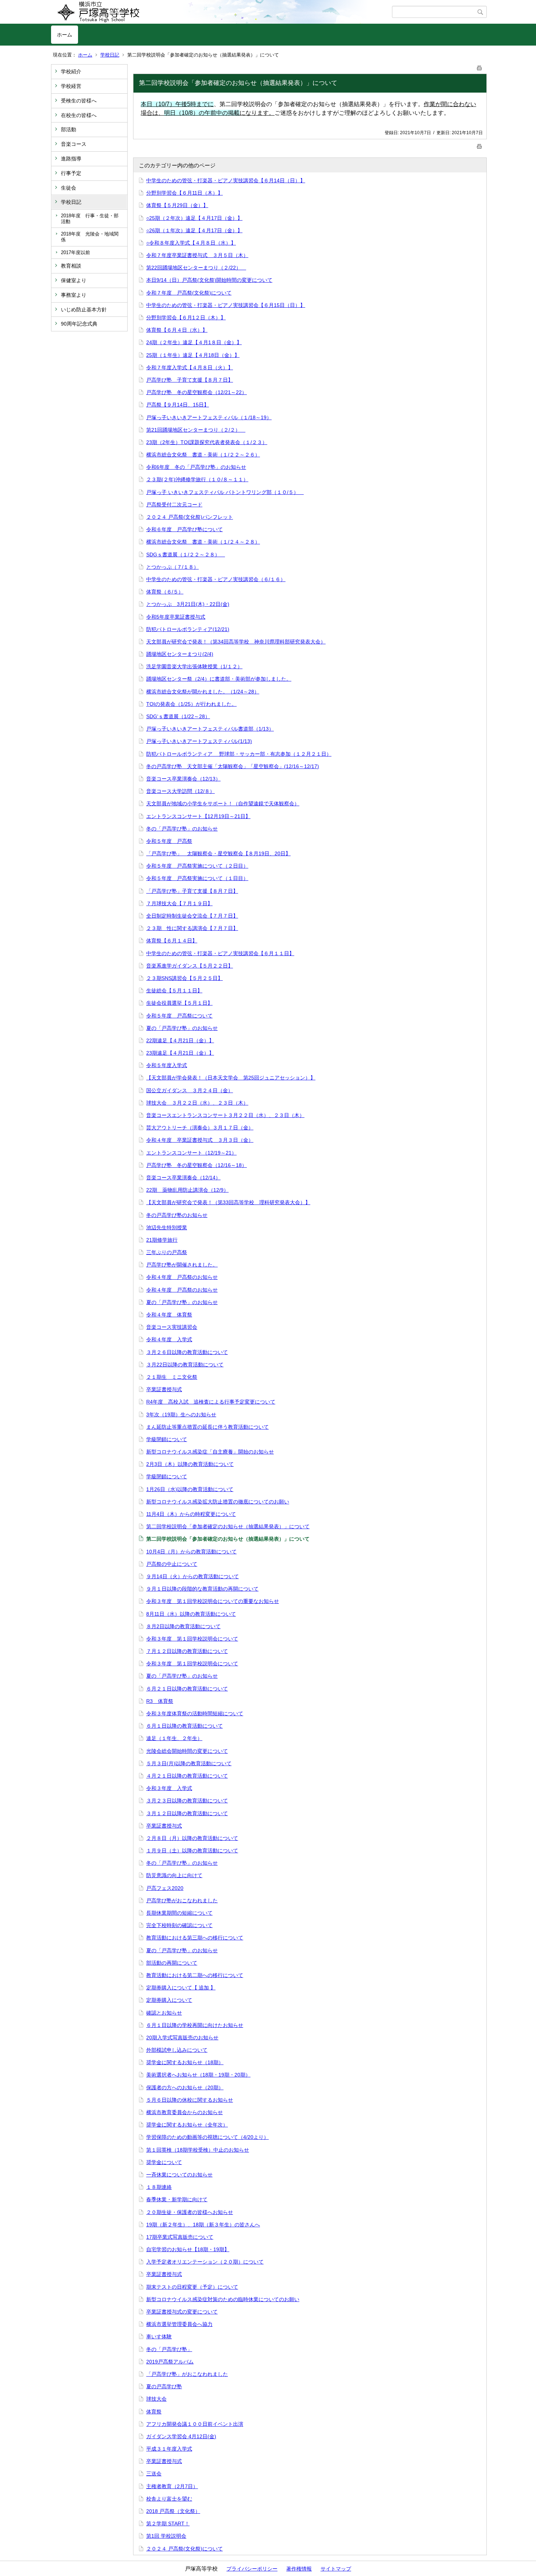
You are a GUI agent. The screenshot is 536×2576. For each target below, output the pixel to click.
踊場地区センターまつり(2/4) (180, 654)
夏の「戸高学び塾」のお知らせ (182, 1028)
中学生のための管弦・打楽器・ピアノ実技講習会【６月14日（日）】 (226, 180)
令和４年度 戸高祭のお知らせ (182, 1277)
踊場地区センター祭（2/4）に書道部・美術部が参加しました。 (219, 679)
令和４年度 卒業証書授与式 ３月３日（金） (200, 1140)
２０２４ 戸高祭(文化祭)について (185, 2549)
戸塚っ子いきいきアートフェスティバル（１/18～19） (209, 417)
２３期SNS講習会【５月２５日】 (185, 978)
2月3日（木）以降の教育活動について (190, 1464)
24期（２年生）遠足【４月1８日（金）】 (194, 342)
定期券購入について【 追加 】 (181, 1988)
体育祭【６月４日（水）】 (177, 330)
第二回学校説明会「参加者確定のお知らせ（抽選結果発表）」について (228, 1526)
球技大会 (156, 2399)
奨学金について (164, 2162)
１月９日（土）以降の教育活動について (192, 1851)
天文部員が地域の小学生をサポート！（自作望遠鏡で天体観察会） (223, 803)
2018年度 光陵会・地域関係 (90, 237)
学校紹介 (71, 71)
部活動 (69, 129)
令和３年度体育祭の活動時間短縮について (195, 1713)
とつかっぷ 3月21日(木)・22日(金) (188, 604)
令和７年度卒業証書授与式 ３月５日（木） (197, 255)
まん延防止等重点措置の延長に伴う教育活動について (207, 1427)
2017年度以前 (75, 252)
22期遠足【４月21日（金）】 (180, 1040)
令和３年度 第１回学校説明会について (192, 1639)
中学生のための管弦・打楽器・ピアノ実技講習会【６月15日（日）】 (226, 305)
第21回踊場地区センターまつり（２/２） (196, 430)
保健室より (74, 280)
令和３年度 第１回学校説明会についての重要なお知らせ (213, 1601)
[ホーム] (222, 12)
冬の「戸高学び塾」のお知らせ (182, 829)
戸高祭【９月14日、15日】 (178, 405)
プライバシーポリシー (252, 2569)
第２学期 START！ (168, 2524)
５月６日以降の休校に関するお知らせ (190, 2100)
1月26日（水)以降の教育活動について (190, 1489)
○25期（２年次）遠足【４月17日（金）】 (194, 218)
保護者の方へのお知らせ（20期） (185, 2087)
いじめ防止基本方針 (84, 310)
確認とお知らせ (164, 2013)
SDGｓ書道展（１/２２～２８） (186, 554)
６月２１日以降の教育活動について (187, 1689)
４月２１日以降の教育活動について (187, 1776)
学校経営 (71, 86)
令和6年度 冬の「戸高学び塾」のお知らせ (196, 467)
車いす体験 (159, 2336)
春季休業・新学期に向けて (177, 2199)
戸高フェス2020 (165, 1888)
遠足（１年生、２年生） (174, 1738)
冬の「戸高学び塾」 (169, 2349)
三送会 (154, 2474)
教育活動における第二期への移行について (195, 1975)
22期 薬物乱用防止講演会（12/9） (187, 1190)
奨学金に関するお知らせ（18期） (185, 2062)
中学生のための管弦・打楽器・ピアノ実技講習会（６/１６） (216, 579)
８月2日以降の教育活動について (183, 1626)
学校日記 (110, 55)
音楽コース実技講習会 (172, 1327)
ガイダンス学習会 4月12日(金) (181, 2436)
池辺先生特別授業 (167, 1227)
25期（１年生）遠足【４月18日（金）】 (193, 355)
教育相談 (71, 266)
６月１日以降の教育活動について (185, 1726)
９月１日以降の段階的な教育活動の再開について (202, 1589)
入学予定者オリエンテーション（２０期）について (205, 2262)
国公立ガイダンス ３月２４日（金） (190, 1090)
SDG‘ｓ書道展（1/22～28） (178, 716)
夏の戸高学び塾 (164, 2386)
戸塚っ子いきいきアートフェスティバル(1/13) (199, 741)
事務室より (74, 295)
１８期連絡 (159, 2187)
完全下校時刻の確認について (179, 1925)
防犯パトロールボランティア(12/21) (188, 629)
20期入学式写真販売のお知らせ (182, 2038)
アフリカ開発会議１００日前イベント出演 (195, 2424)
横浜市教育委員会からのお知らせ (185, 2112)
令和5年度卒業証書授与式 (176, 617)
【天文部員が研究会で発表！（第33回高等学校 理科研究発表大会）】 (228, 1202)
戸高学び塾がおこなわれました (182, 1900)
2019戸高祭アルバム (170, 2362)
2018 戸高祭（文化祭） (173, 2511)
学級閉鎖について (167, 1439)
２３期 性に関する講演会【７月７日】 (192, 928)
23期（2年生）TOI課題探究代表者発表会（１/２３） (207, 442)
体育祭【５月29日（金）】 (177, 205)
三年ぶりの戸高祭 (167, 1252)
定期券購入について (169, 2000)
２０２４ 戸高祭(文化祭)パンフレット (190, 517)
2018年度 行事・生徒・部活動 (90, 219)
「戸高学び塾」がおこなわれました (187, 2374)
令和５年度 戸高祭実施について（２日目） (197, 866)
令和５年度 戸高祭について (179, 1016)
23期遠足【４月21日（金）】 (180, 1053)
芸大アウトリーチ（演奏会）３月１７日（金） (200, 1128)
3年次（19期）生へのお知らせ (181, 1415)
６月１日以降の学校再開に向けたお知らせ (195, 2025)
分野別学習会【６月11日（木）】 (185, 193)
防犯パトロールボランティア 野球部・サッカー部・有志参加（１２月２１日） (239, 754)
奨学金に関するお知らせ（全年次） (187, 2125)
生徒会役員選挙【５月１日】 (179, 1003)
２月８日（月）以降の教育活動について (192, 1838)
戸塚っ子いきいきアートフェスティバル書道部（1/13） (210, 729)
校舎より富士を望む (169, 2499)
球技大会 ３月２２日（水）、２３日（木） (197, 1103)
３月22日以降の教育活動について (185, 1365)
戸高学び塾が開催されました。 (182, 1265)
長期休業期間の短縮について (179, 1913)
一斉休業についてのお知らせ (179, 2175)
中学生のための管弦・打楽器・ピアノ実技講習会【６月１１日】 (220, 953)
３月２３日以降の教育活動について (187, 1801)
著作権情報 (299, 2569)
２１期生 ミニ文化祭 (172, 1377)
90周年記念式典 (79, 324)
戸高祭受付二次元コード (174, 505)
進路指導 (71, 159)
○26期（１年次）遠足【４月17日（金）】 (194, 230)
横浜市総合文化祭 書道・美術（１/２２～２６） (203, 455)
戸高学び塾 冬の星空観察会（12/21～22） (197, 392)
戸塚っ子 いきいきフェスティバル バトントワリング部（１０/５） (225, 492)
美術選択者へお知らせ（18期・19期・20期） (198, 2075)
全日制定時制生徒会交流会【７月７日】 (192, 916)
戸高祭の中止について (172, 1564)
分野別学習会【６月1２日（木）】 (186, 318)
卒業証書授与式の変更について (182, 2312)
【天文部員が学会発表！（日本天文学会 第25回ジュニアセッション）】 (231, 1078)
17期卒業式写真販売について (180, 2237)
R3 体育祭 (160, 1701)
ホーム (65, 35)
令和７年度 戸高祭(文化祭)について (189, 293)
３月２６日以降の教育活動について (187, 1352)
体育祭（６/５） (165, 592)
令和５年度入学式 (167, 1065)
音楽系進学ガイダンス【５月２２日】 (190, 966)
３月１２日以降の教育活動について (187, 1813)
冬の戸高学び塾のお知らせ (177, 1215)
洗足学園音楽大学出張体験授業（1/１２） (194, 666)
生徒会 (69, 188)
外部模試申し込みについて (177, 2050)
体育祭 (154, 2412)
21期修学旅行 (162, 1240)
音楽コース (74, 144)
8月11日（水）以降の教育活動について (191, 1614)
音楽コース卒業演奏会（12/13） (183, 779)
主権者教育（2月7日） (172, 2486)
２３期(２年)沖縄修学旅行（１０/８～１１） (197, 479)
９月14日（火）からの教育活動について (193, 1576)
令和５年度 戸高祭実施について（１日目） (197, 878)
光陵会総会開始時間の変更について (187, 1751)
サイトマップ (336, 2569)
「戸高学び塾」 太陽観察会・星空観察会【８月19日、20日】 (218, 853)
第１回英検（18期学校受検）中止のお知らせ (198, 2150)
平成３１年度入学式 (169, 2449)
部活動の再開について (172, 1963)
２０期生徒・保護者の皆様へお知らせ (190, 2212)
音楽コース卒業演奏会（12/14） (183, 1178)
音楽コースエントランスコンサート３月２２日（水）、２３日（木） (225, 1115)
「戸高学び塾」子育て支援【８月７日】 (192, 891)
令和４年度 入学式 (169, 1339)
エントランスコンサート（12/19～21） (191, 1153)
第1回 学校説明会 (166, 2536)
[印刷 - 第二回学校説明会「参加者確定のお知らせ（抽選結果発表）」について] (479, 67)
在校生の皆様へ (79, 115)
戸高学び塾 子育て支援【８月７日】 (190, 380)
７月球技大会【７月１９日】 (179, 903)
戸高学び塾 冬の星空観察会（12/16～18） (197, 1165)
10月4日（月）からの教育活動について (191, 1552)
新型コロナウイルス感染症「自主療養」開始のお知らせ (210, 1452)
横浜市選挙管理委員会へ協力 (179, 2324)
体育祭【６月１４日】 (172, 941)
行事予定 (71, 173)
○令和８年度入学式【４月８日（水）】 (191, 243)
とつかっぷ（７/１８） (172, 567)
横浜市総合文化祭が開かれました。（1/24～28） (203, 692)
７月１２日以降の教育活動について (187, 1651)
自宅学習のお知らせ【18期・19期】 (188, 2249)
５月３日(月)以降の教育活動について (189, 1763)
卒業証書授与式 (164, 1389)
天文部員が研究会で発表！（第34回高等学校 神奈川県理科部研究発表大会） (236, 642)
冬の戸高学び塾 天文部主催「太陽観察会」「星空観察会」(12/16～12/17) (233, 766)
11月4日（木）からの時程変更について (191, 1514)
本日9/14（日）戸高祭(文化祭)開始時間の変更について (209, 280)
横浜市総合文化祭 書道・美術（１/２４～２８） (203, 542)
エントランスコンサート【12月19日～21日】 (198, 816)
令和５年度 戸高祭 (169, 841)
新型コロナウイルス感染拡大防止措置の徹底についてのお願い (218, 1502)
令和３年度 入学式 (169, 1788)
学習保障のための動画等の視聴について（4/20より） (207, 2137)
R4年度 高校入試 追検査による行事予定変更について (211, 1402)
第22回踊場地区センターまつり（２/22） (196, 268)
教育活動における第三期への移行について (195, 1938)
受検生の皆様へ (79, 101)
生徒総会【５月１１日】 (174, 991)
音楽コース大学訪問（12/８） (180, 791)
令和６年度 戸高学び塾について (185, 529)
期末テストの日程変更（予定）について (192, 2287)
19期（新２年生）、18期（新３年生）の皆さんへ (203, 2225)
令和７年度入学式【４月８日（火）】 (190, 367)
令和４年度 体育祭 (169, 1315)
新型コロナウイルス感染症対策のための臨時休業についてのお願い (223, 2299)
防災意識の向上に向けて (174, 1875)
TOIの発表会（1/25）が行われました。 (191, 704)
